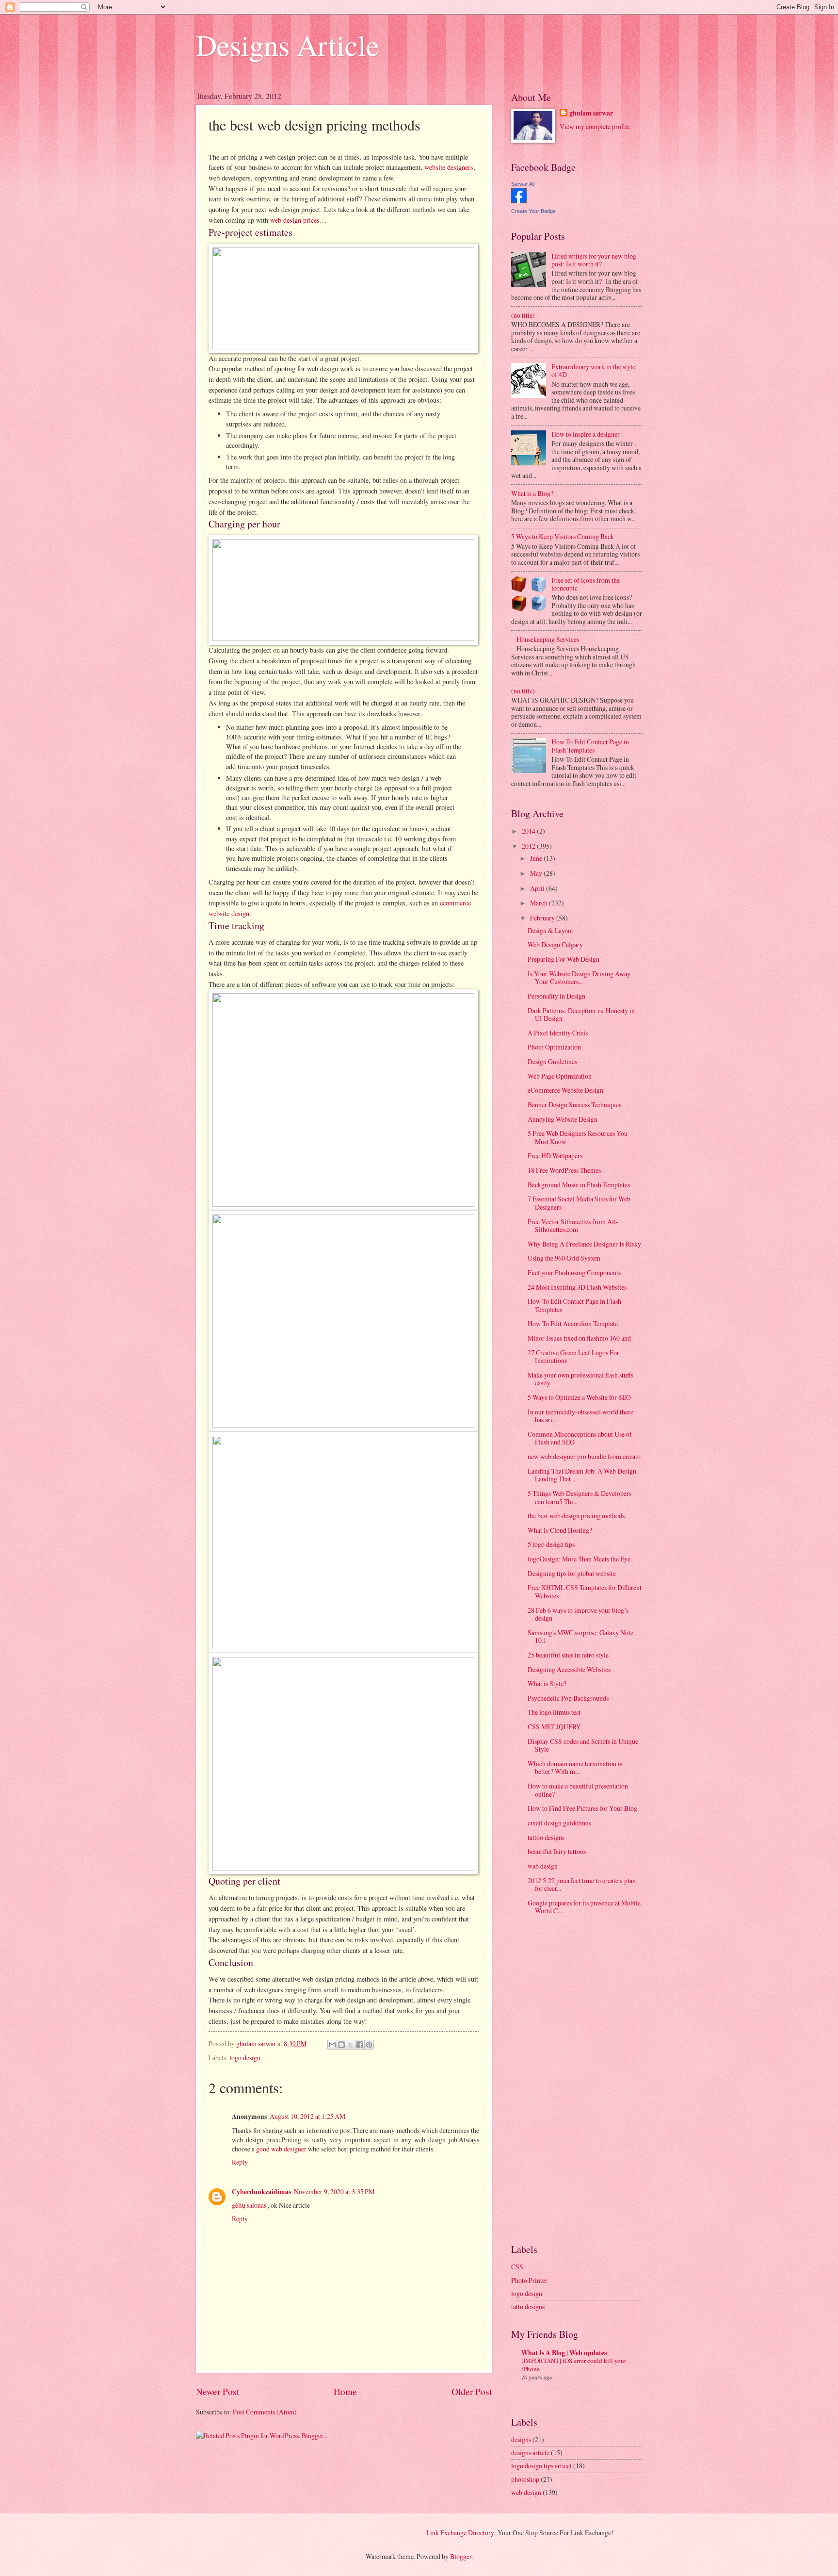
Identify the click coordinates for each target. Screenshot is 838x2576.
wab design (543, 1866)
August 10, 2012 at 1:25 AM (307, 2116)
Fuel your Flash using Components (574, 1272)
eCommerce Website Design (565, 1090)
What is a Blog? (532, 493)
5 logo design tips (551, 1544)
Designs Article (288, 45)
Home (345, 2391)
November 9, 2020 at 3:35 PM (334, 2191)
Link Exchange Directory (460, 2533)
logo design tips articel (541, 2466)
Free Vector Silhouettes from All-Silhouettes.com (573, 1226)
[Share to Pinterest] (369, 2045)
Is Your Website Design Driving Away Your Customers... (579, 978)
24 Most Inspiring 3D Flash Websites (577, 1287)
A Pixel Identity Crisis (558, 1033)
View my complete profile (595, 126)
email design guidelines (559, 1823)
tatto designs (528, 2306)
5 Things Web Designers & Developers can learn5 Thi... (580, 1497)
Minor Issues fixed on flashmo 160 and (579, 1338)
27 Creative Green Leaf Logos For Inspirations (573, 1357)
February (543, 918)
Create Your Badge (533, 211)
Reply (240, 2162)
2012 (529, 846)
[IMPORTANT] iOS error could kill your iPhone (574, 2365)
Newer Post (218, 2391)
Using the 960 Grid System (564, 1258)
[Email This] (332, 2045)
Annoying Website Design (563, 1119)
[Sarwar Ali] (519, 201)
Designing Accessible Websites (569, 1669)
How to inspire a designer (586, 434)
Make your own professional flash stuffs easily (580, 1379)
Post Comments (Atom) (265, 2412)
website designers (449, 167)
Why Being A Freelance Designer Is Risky (584, 1244)
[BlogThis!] (341, 2045)
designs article (530, 2453)
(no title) (523, 315)
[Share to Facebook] (360, 2045)
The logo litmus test (554, 1712)
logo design (245, 2058)
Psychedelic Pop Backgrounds (568, 1698)
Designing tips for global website (572, 1573)
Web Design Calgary (555, 944)
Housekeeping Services (548, 639)
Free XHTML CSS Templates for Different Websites (585, 1592)
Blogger (461, 2556)
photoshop (525, 2479)
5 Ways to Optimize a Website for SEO (579, 1397)
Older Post (472, 2391)
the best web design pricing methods (576, 1516)
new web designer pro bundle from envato (584, 1456)
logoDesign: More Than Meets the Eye (579, 1559)
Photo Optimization (554, 1047)
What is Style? (547, 1683)
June (537, 858)
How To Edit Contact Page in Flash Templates (590, 746)
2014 (529, 831)
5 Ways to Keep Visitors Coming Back (563, 536)
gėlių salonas (250, 2205)
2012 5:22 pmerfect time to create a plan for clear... (582, 1885)
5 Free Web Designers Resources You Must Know (578, 1137)
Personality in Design (556, 996)
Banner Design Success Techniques (574, 1105)
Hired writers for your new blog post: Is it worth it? (594, 260)
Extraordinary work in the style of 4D (593, 371)
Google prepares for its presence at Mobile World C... (584, 1907)
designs (521, 2439)
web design (526, 2492)
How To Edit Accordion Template (573, 1323)
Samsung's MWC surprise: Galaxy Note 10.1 (580, 1637)
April (538, 888)
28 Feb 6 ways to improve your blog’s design (578, 1614)
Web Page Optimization (560, 1076)
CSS (517, 2267)
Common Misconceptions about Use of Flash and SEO (580, 1438)
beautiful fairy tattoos (557, 1851)
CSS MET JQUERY (554, 1727)
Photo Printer (529, 2280)
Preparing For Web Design (564, 959)
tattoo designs (546, 1837)
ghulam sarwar (591, 113)
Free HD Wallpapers (555, 1156)
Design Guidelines (552, 1061)
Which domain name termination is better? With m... (575, 1768)
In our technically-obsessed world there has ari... (580, 1416)
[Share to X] (351, 2045)
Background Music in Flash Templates (579, 1185)
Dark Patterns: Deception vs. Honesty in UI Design (581, 1015)
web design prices (295, 220)
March (540, 903)
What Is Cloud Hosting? (560, 1530)
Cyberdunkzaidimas (261, 2192)
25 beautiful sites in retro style (568, 1655)
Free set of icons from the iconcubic (586, 584)
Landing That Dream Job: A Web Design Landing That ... (582, 1475)
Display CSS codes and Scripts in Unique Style (583, 1745)
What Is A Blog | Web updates (564, 2353)
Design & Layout (550, 930)
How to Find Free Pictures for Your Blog (582, 1808)
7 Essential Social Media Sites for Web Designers (579, 1203)
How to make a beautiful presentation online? (578, 1790)
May (537, 873)
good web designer (282, 2149)
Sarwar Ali (523, 184)
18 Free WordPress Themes (564, 1170)
